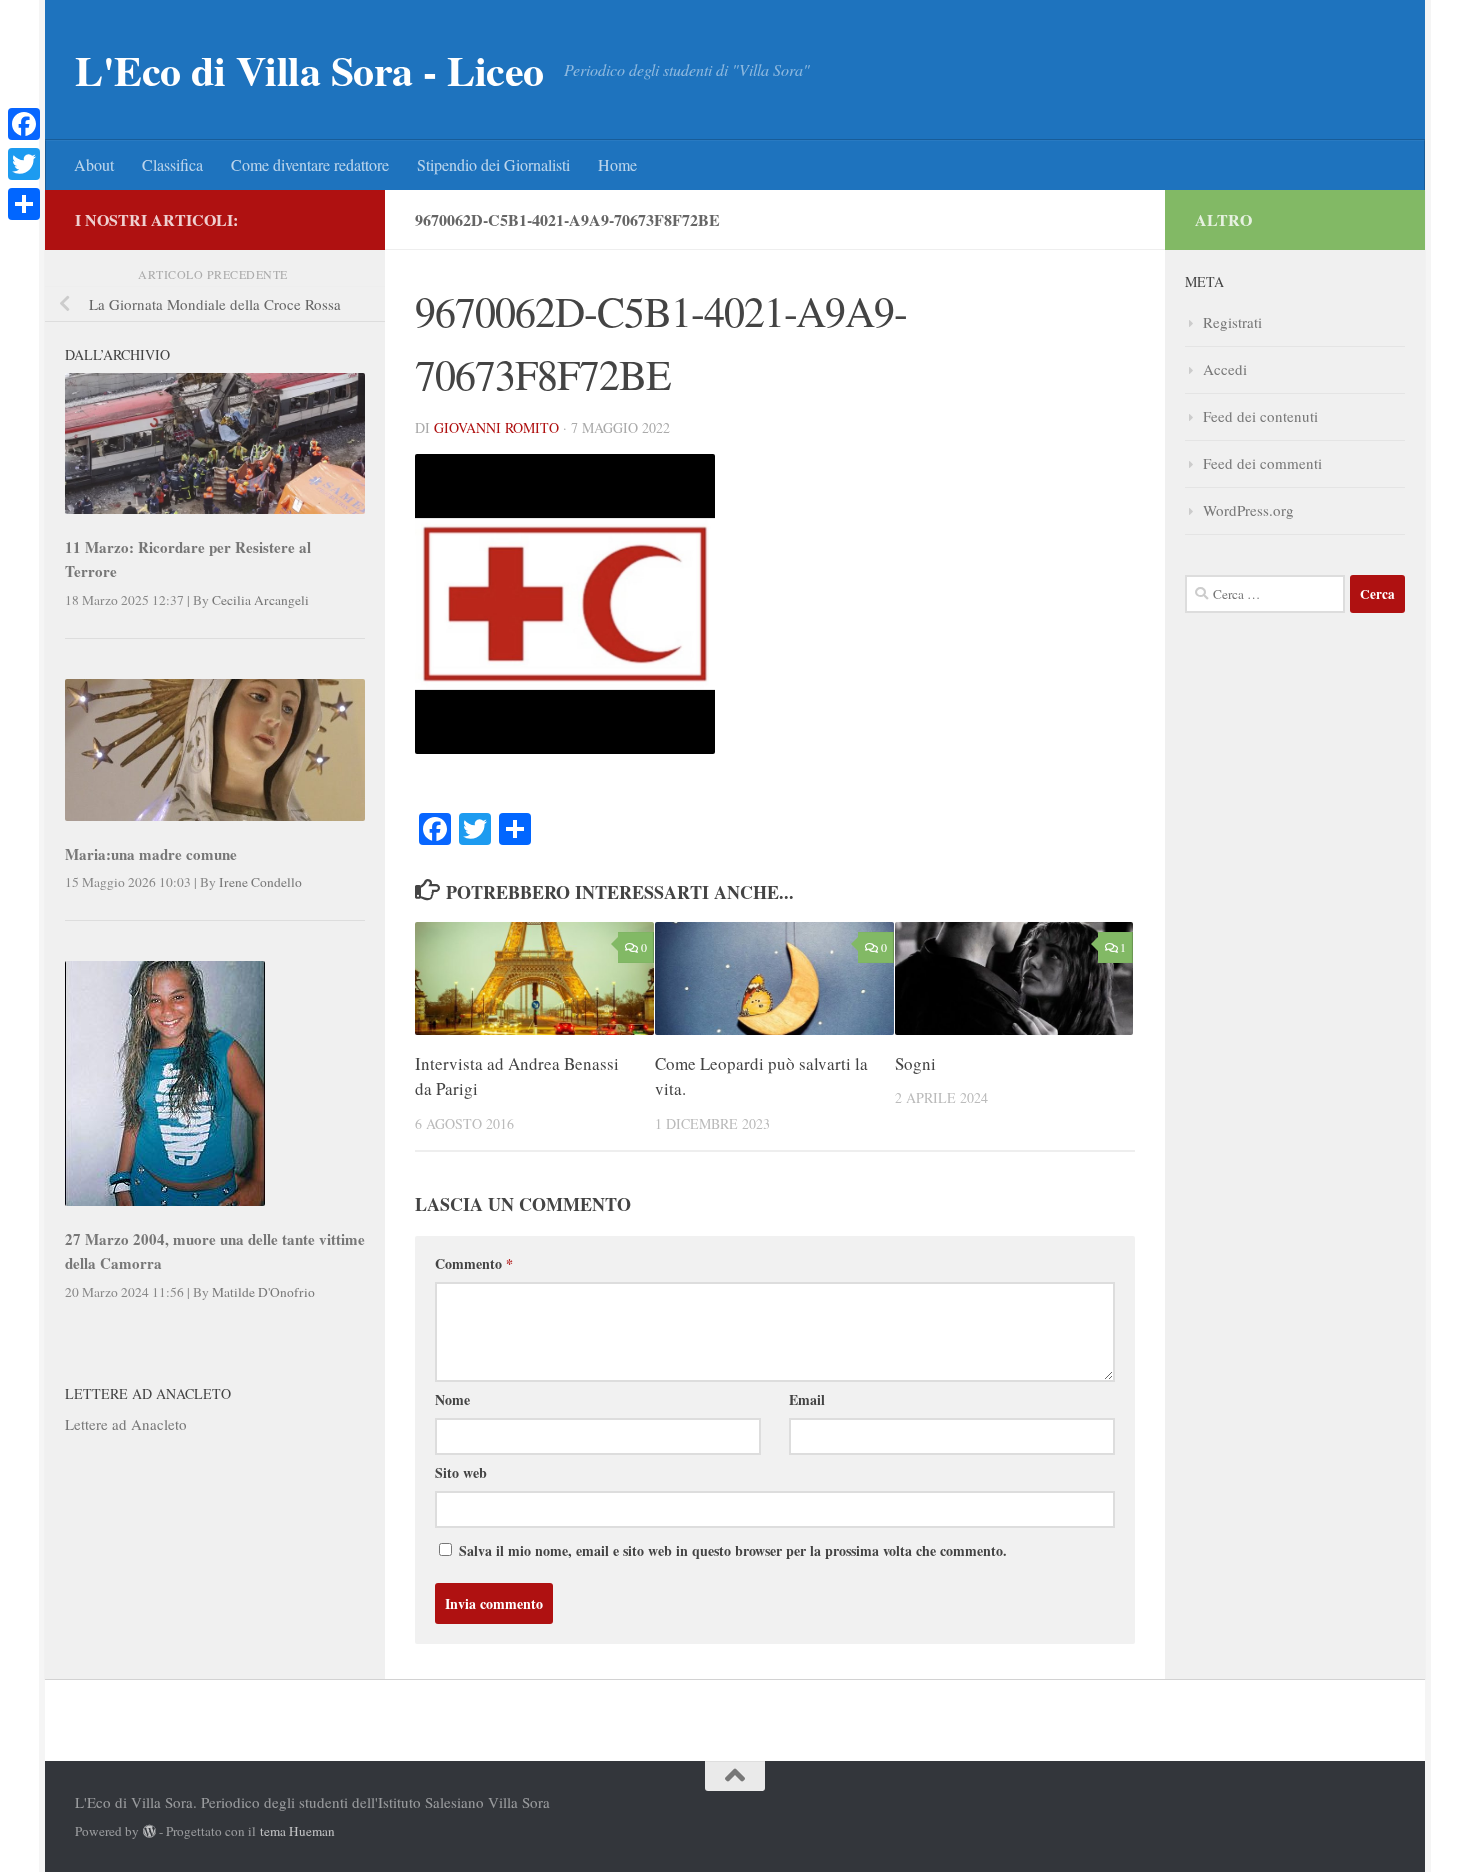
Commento (474, 1263)
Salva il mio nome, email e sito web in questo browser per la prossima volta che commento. (733, 1550)
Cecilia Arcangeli (260, 600)
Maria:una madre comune (151, 854)
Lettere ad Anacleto (126, 1424)
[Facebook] (24, 124)
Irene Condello (260, 882)
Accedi (1225, 369)
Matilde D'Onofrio (263, 1292)
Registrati (1232, 322)
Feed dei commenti (1262, 463)
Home (617, 164)
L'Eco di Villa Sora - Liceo (309, 70)
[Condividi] (24, 204)
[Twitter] (24, 164)
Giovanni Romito (496, 427)
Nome (452, 1399)
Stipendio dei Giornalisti (493, 164)
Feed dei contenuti (1260, 416)
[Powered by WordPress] (149, 1831)
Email (807, 1399)
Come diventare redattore (310, 164)
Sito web (461, 1472)
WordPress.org (1248, 510)
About (94, 164)
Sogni (915, 1063)
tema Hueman (297, 1831)
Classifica (172, 164)
